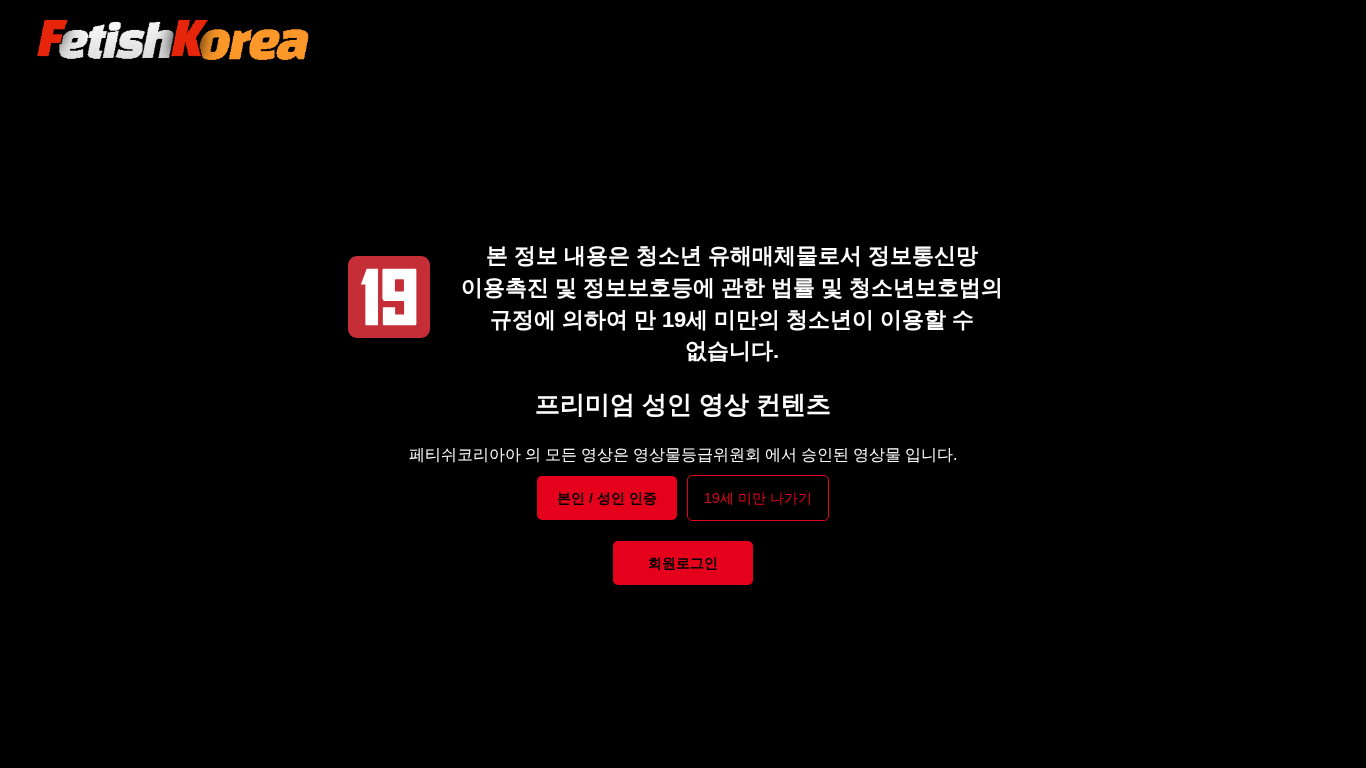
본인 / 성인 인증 (607, 498)
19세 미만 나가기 (758, 498)
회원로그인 (683, 563)
